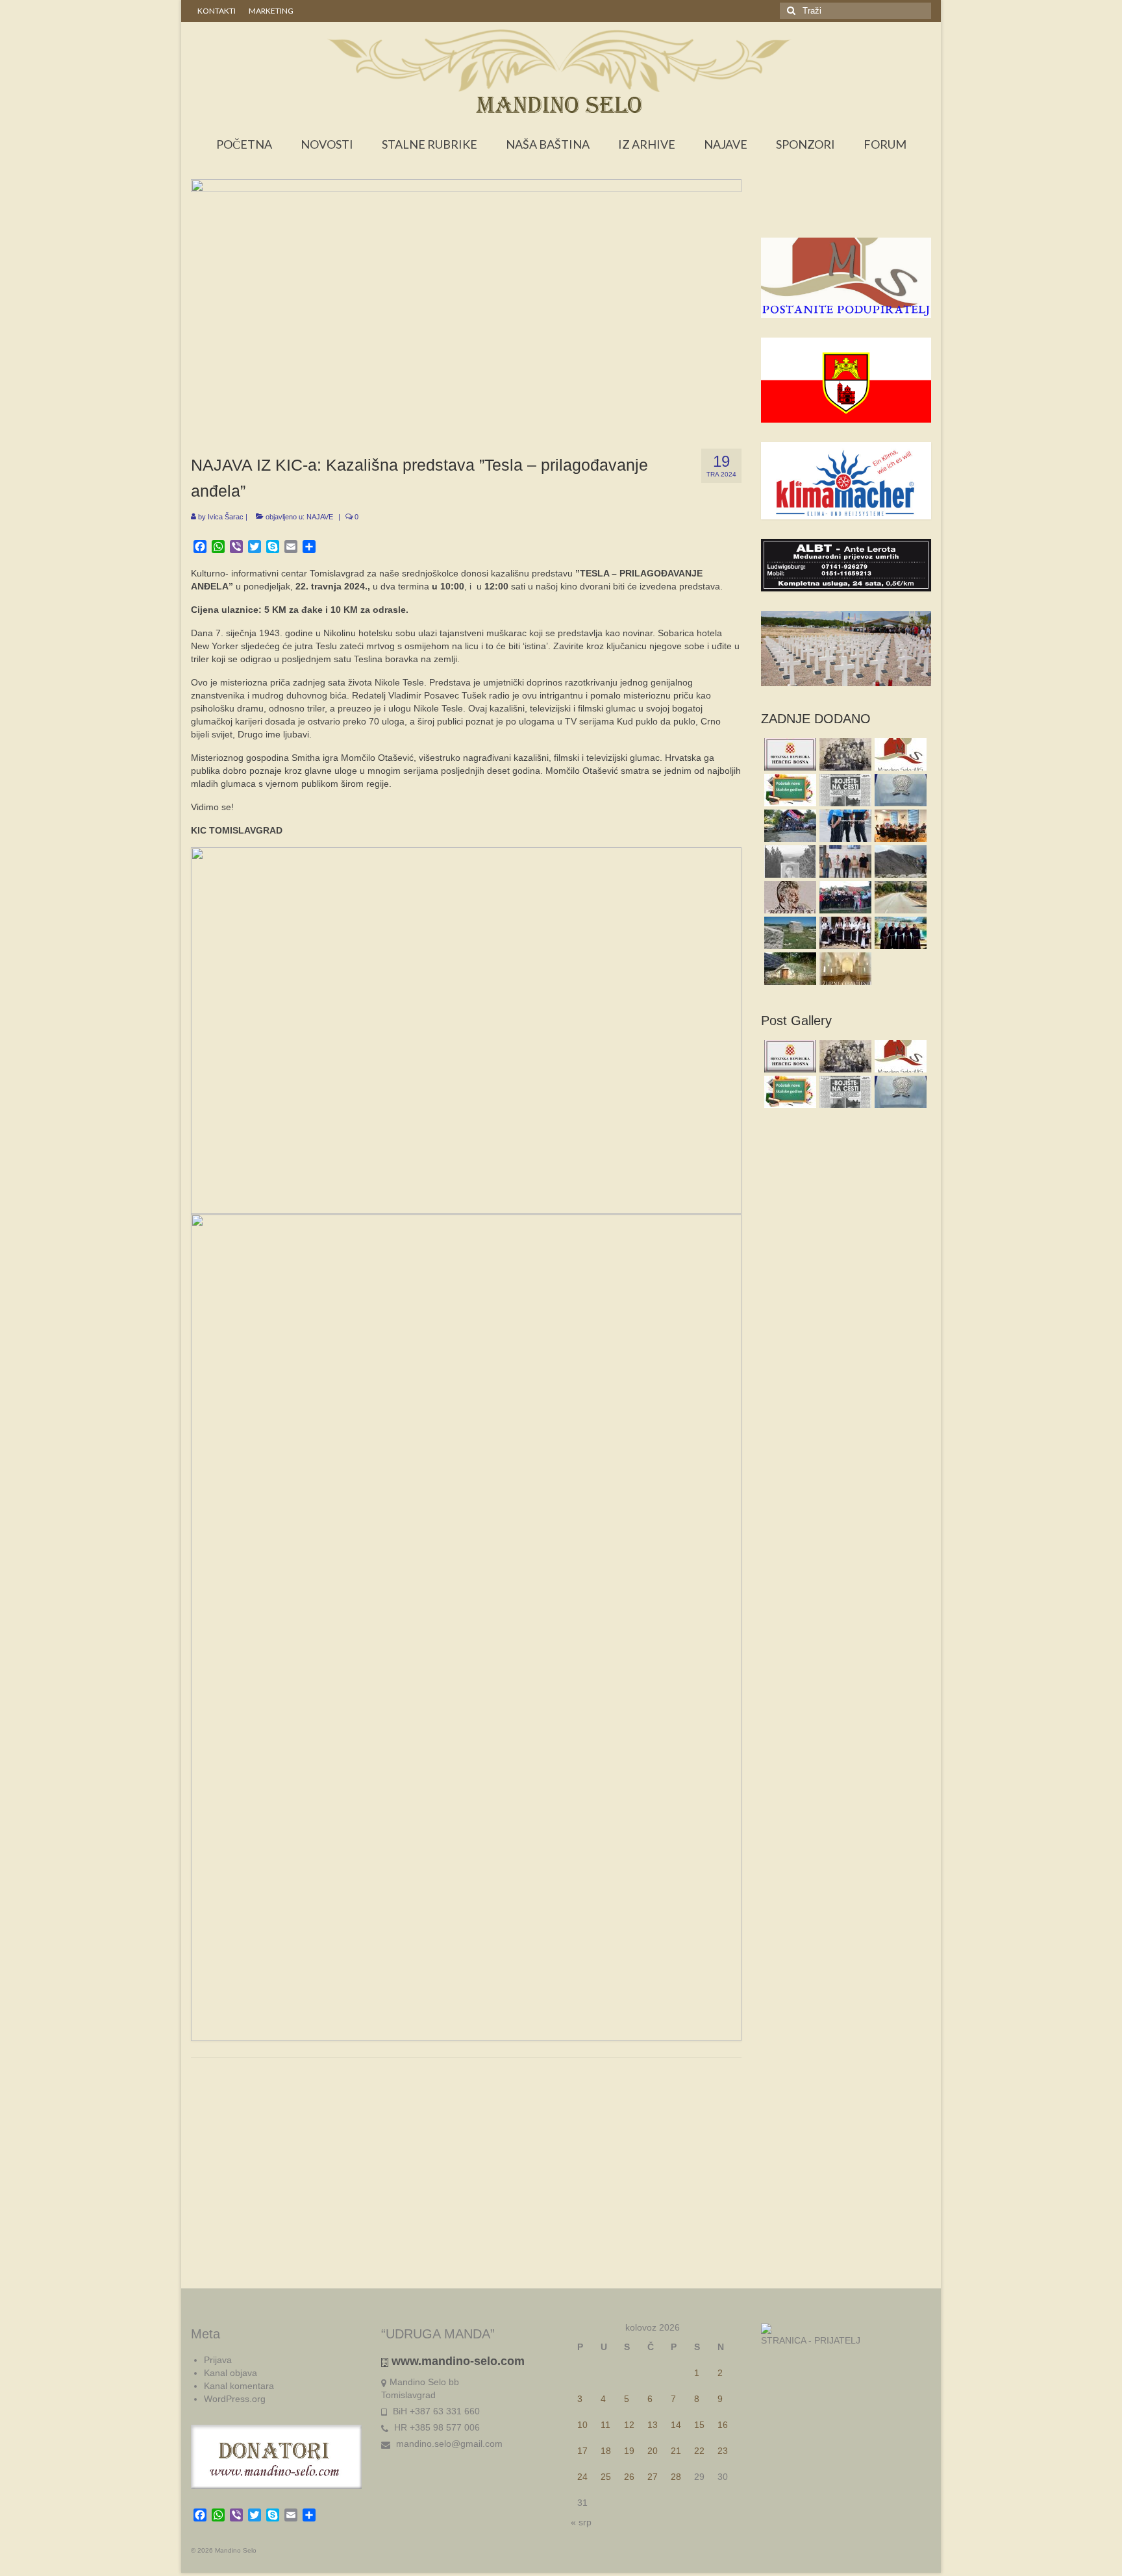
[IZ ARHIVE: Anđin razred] (844, 754)
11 (605, 2425)
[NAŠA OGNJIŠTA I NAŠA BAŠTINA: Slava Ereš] (789, 861)
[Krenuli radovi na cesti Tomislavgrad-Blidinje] (899, 897)
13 (653, 2425)
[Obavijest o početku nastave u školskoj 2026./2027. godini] (789, 790)
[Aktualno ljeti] (844, 897)
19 (629, 2451)
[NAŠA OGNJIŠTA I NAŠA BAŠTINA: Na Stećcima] (789, 933)
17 (582, 2451)
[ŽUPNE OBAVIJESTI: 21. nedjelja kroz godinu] (844, 969)
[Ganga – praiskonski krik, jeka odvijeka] (844, 933)
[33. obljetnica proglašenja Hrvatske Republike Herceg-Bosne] (789, 754)
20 (653, 2451)
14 (676, 2425)
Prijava (218, 2360)
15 (699, 2425)
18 (606, 2451)
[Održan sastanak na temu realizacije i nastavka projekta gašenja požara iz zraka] (844, 861)
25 (606, 2477)
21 (676, 2451)
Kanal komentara (239, 2386)
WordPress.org (235, 2399)
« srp (581, 2522)
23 (723, 2451)
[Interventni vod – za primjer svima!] (789, 826)
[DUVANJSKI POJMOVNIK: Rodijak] (789, 897)
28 (676, 2477)
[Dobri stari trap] (789, 969)
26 (629, 2477)
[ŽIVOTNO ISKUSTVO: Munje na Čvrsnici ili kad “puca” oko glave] (899, 861)
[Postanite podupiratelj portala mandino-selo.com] (899, 754)
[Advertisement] (846, 212)
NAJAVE (320, 517)
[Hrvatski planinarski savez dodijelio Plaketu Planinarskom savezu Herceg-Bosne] (899, 790)
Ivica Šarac (226, 517)
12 (629, 2425)
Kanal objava (231, 2373)
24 (582, 2477)
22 (699, 2451)
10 (582, 2425)
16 (723, 2425)
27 (653, 2477)
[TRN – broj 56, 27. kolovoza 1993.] (844, 790)
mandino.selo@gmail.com (448, 2444)
